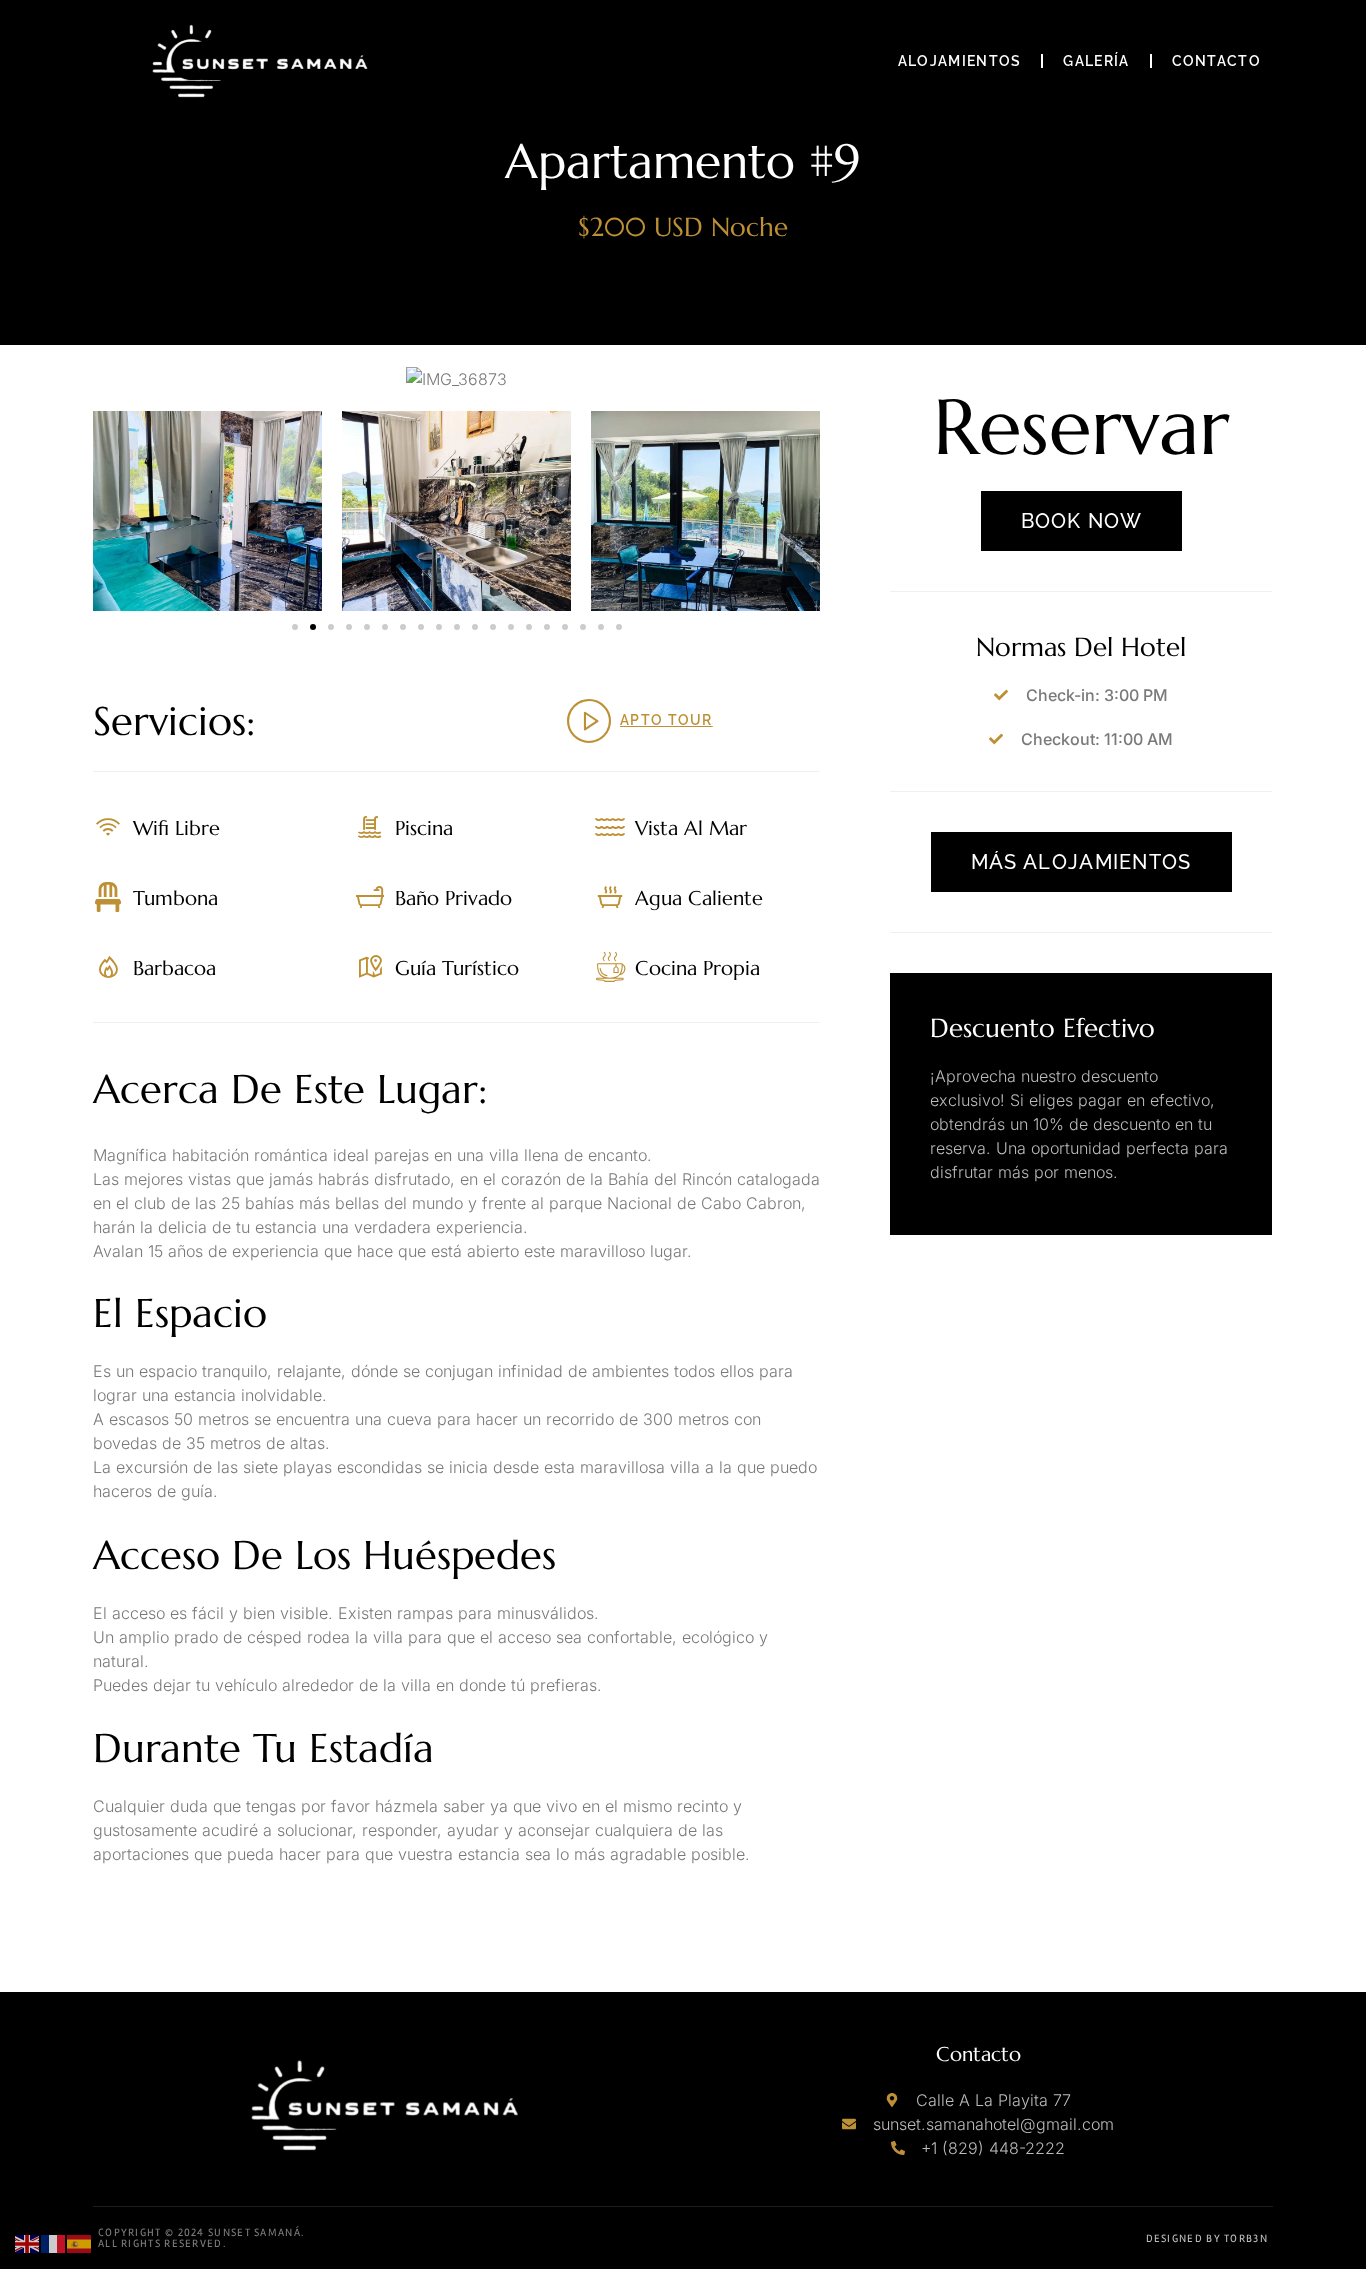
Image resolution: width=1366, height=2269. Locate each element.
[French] (54, 2242)
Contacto (1216, 61)
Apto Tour (666, 720)
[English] (28, 2242)
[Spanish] (80, 2242)
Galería (1096, 61)
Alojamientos (960, 61)
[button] (295, 627)
